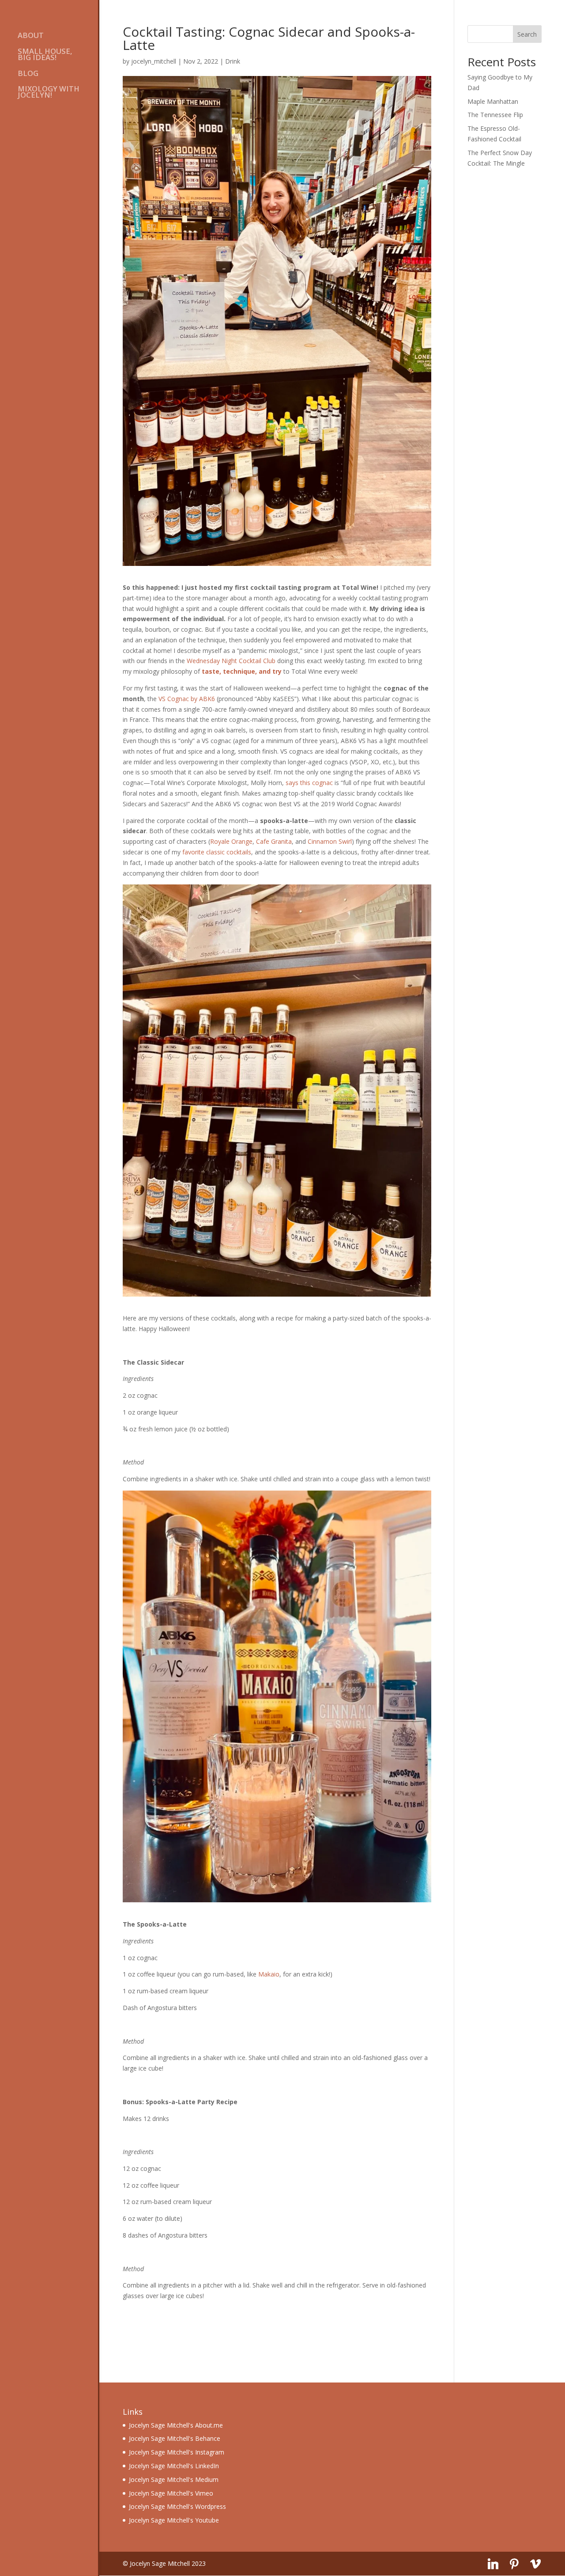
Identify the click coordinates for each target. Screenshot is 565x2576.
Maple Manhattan (493, 101)
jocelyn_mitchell (154, 61)
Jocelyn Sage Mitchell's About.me (176, 2425)
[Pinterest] (514, 2564)
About (31, 36)
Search (527, 34)
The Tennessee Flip (495, 115)
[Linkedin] (493, 2564)
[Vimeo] (535, 2564)
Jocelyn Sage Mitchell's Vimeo (171, 2493)
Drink (233, 61)
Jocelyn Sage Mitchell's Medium (174, 2479)
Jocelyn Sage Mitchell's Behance (175, 2438)
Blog (28, 74)
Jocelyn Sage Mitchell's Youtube (174, 2520)
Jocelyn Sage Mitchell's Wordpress (177, 2506)
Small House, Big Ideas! (45, 55)
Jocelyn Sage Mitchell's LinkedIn (174, 2466)
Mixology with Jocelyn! (49, 93)
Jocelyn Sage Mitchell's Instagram (177, 2452)
